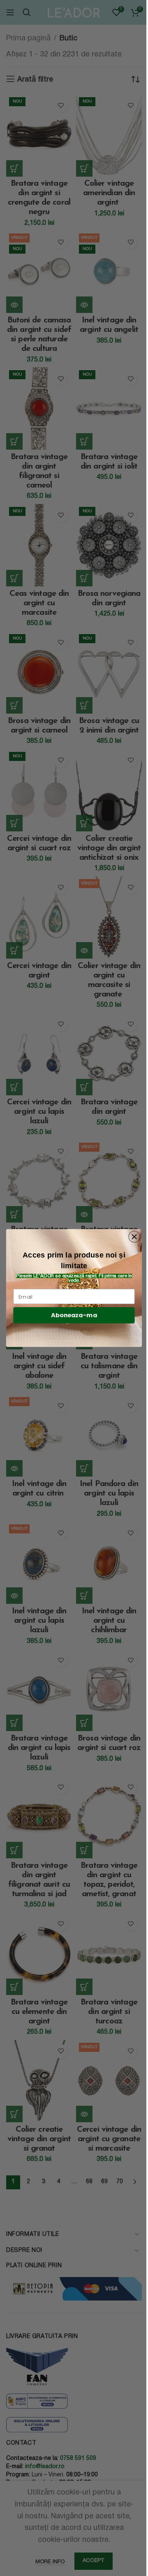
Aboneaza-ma (74, 1315)
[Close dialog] (134, 1237)
